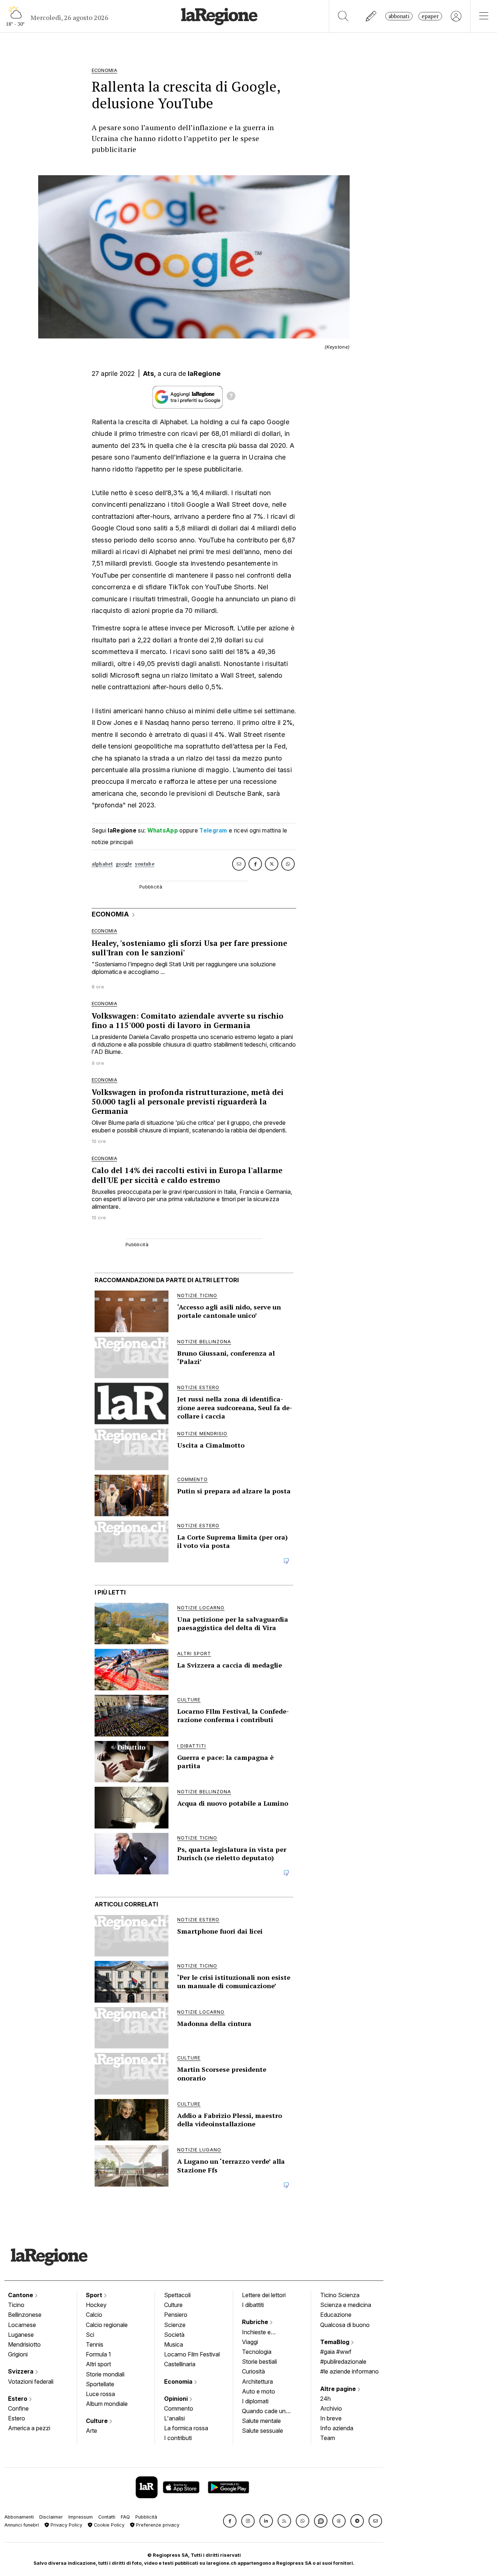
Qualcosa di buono (345, 2325)
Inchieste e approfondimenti (263, 2333)
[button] (230, 2521)
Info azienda (337, 2428)
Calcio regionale (107, 2325)
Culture (98, 2421)
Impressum (81, 2517)
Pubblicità (146, 2517)
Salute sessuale (263, 2431)
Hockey (96, 2305)
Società (174, 2335)
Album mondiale (107, 2404)
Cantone (21, 2295)
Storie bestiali (259, 2362)
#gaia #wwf (336, 2352)
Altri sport (98, 2364)
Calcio (94, 2315)
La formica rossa (186, 2428)
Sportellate (100, 2384)
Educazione (336, 2315)
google (124, 864)
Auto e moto (259, 2391)
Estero (18, 2399)
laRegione (204, 374)
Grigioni (18, 2354)
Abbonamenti (19, 2517)
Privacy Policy (66, 2525)
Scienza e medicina (346, 2305)
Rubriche (256, 2322)
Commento (179, 2408)
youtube (145, 864)
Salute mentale (261, 2421)
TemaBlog (335, 2342)
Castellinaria (180, 2364)
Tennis (95, 2344)
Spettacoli (177, 2295)
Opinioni (177, 2399)
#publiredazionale (343, 2362)
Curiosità (253, 2371)
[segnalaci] (371, 16)
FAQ (125, 2517)
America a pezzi (29, 2428)
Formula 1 (98, 2354)
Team (328, 2438)
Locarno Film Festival (192, 2354)
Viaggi (250, 2342)
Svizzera (21, 2371)
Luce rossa (100, 2394)
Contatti (107, 2517)
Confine (18, 2408)
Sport (95, 2295)
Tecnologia (257, 2352)
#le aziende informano (349, 2371)
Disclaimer (51, 2517)
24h (325, 2399)
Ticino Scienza (340, 2295)
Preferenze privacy (157, 2525)
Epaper (430, 16)
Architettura (257, 2382)
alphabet (102, 864)
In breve (331, 2418)
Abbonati (399, 16)
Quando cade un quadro (264, 2412)
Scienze (175, 2325)
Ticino (16, 2305)
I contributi (178, 2438)
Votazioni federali (31, 2382)
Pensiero (176, 2315)
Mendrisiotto (24, 2344)
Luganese (21, 2335)
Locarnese (22, 2325)
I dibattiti (253, 2305)
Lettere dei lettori (264, 2295)
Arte (92, 2431)
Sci (90, 2335)
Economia (179, 2382)
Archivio (331, 2408)
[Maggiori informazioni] (231, 397)
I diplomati (255, 2401)
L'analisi (174, 2418)
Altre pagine (339, 2389)
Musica (174, 2344)
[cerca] (343, 16)
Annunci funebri (22, 2525)
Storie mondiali (105, 2374)
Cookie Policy (108, 2525)
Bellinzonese (25, 2315)
